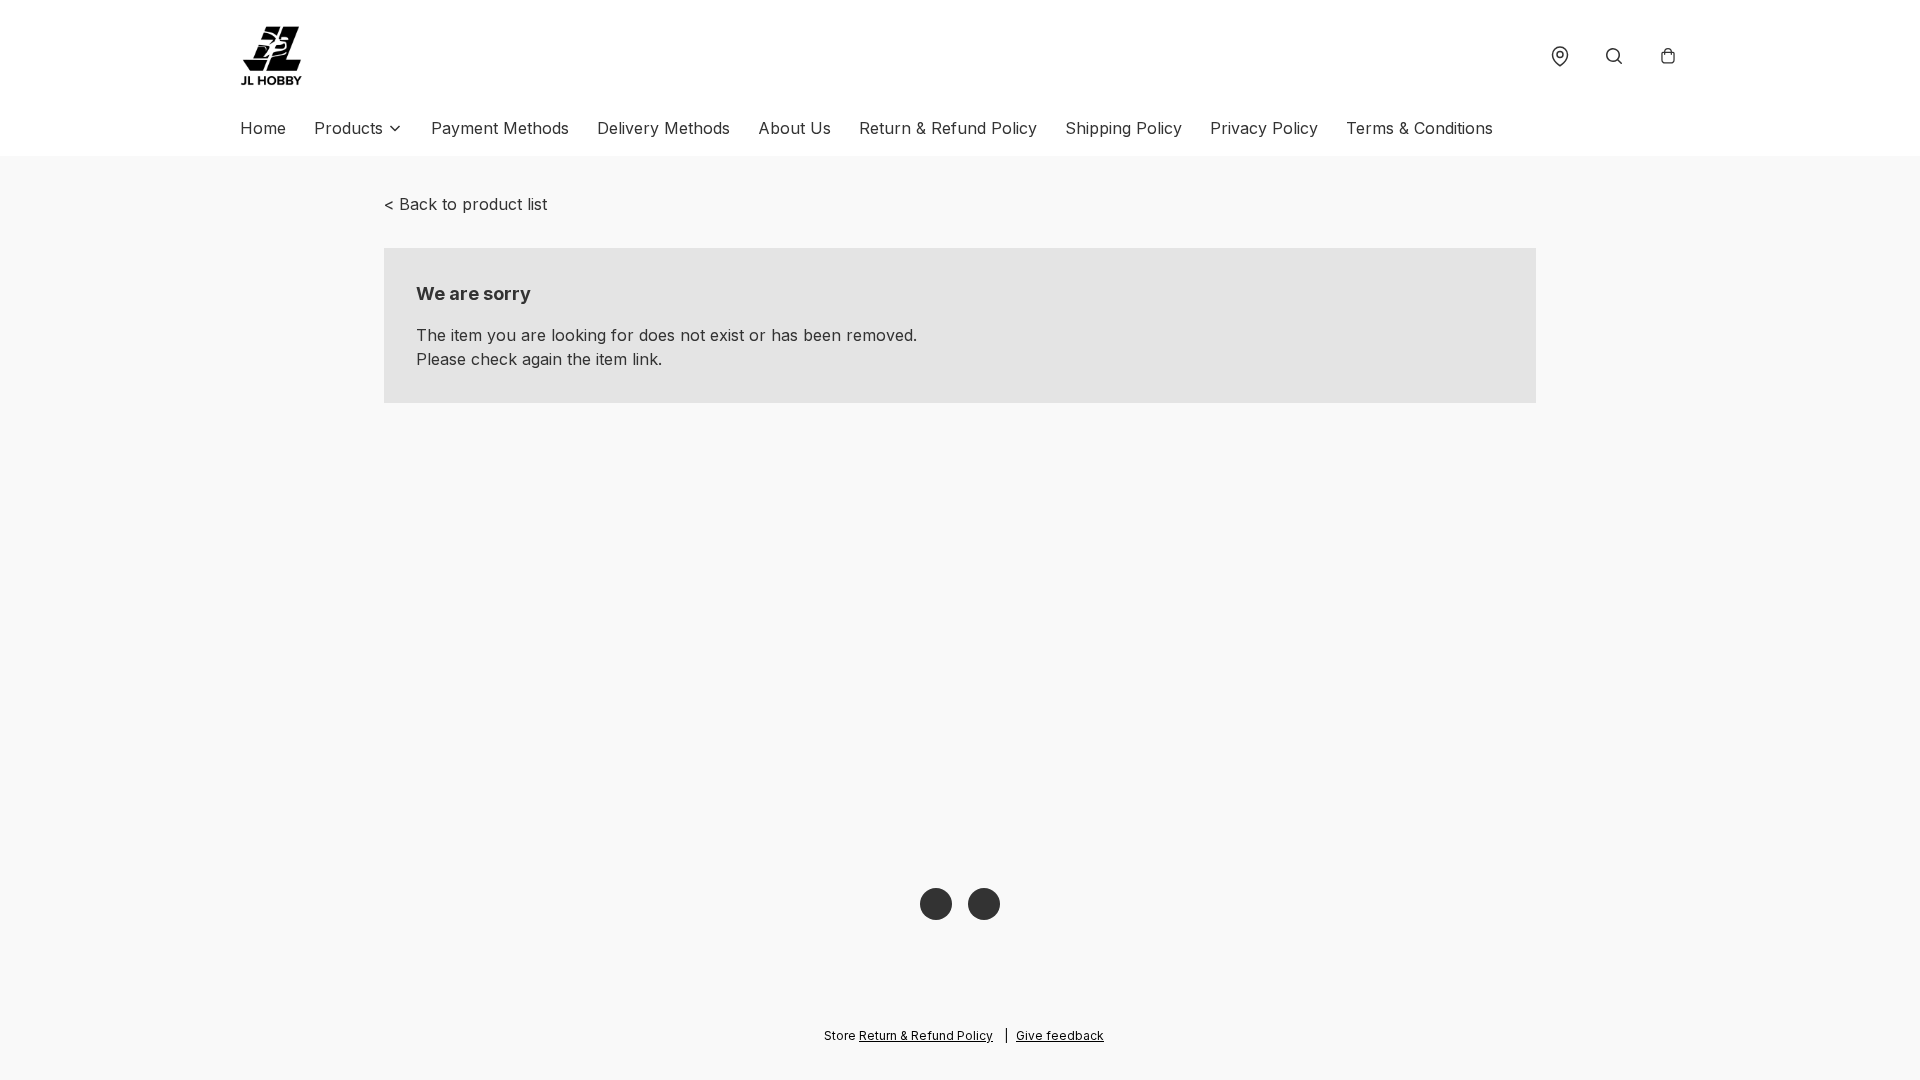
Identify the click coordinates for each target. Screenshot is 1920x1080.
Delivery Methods (663, 128)
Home (263, 128)
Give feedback (1060, 1035)
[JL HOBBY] (272, 56)
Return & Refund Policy (948, 128)
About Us (794, 128)
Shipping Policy (1123, 128)
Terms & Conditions (1419, 128)
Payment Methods (500, 128)
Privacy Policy (1264, 128)
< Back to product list (465, 204)
